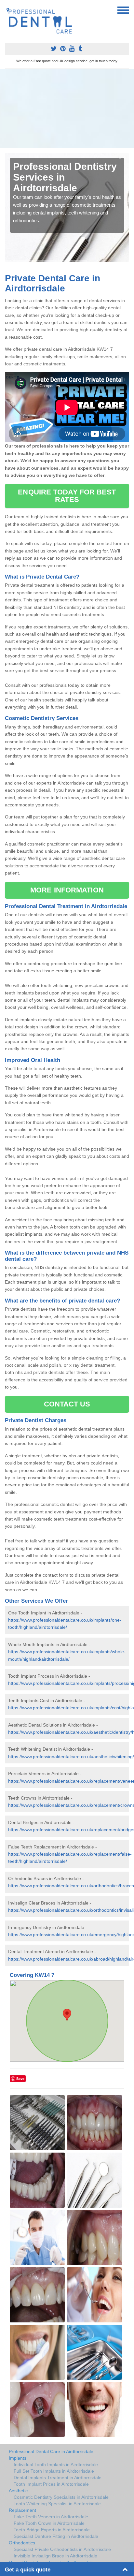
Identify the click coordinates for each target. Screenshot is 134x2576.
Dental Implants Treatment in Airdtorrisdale (58, 2478)
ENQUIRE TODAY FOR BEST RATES (67, 496)
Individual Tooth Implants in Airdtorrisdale (56, 2465)
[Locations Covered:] (8, 10)
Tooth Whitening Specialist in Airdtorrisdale (57, 2504)
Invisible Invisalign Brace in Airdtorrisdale (55, 2556)
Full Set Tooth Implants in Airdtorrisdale (54, 2471)
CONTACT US (67, 1404)
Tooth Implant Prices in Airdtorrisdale (51, 2484)
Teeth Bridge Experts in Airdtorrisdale (52, 2530)
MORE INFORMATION (67, 890)
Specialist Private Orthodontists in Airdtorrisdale (62, 2549)
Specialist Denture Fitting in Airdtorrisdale (56, 2536)
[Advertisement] (67, 109)
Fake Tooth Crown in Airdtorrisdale (49, 2523)
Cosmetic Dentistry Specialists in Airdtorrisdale (61, 2497)
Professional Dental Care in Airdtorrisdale (51, 2451)
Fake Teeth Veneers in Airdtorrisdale (51, 2517)
